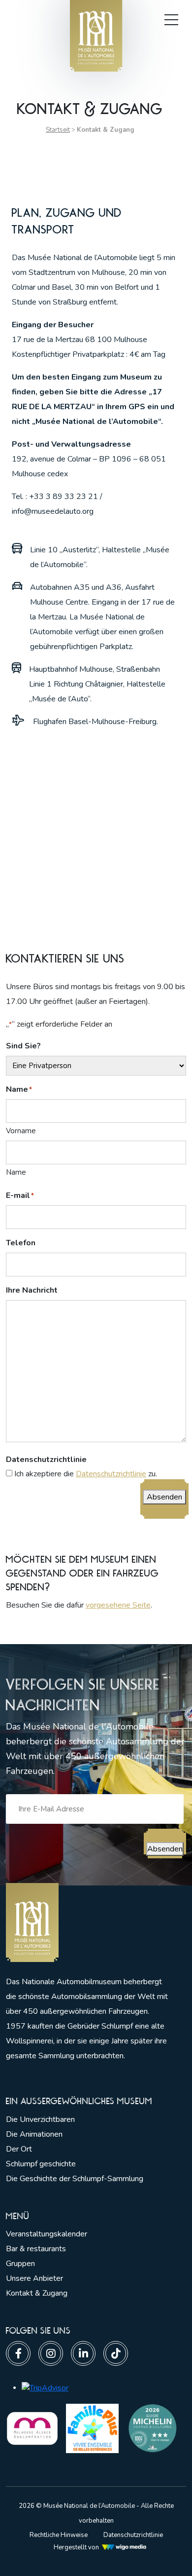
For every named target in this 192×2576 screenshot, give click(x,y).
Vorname (21, 1131)
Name (16, 1172)
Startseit (58, 130)
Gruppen (20, 2264)
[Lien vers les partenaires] (32, 2428)
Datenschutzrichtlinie (111, 1474)
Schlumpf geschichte (41, 2164)
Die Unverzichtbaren (40, 2119)
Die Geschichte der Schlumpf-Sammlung (75, 2179)
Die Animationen (34, 2134)
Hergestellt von (76, 2547)
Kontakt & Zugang (37, 2293)
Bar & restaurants (36, 2249)
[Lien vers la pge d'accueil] (87, 1923)
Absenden (164, 1497)
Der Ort (19, 2149)
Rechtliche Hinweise (59, 2535)
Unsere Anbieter (34, 2278)
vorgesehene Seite (118, 1605)
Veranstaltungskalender (47, 2234)
